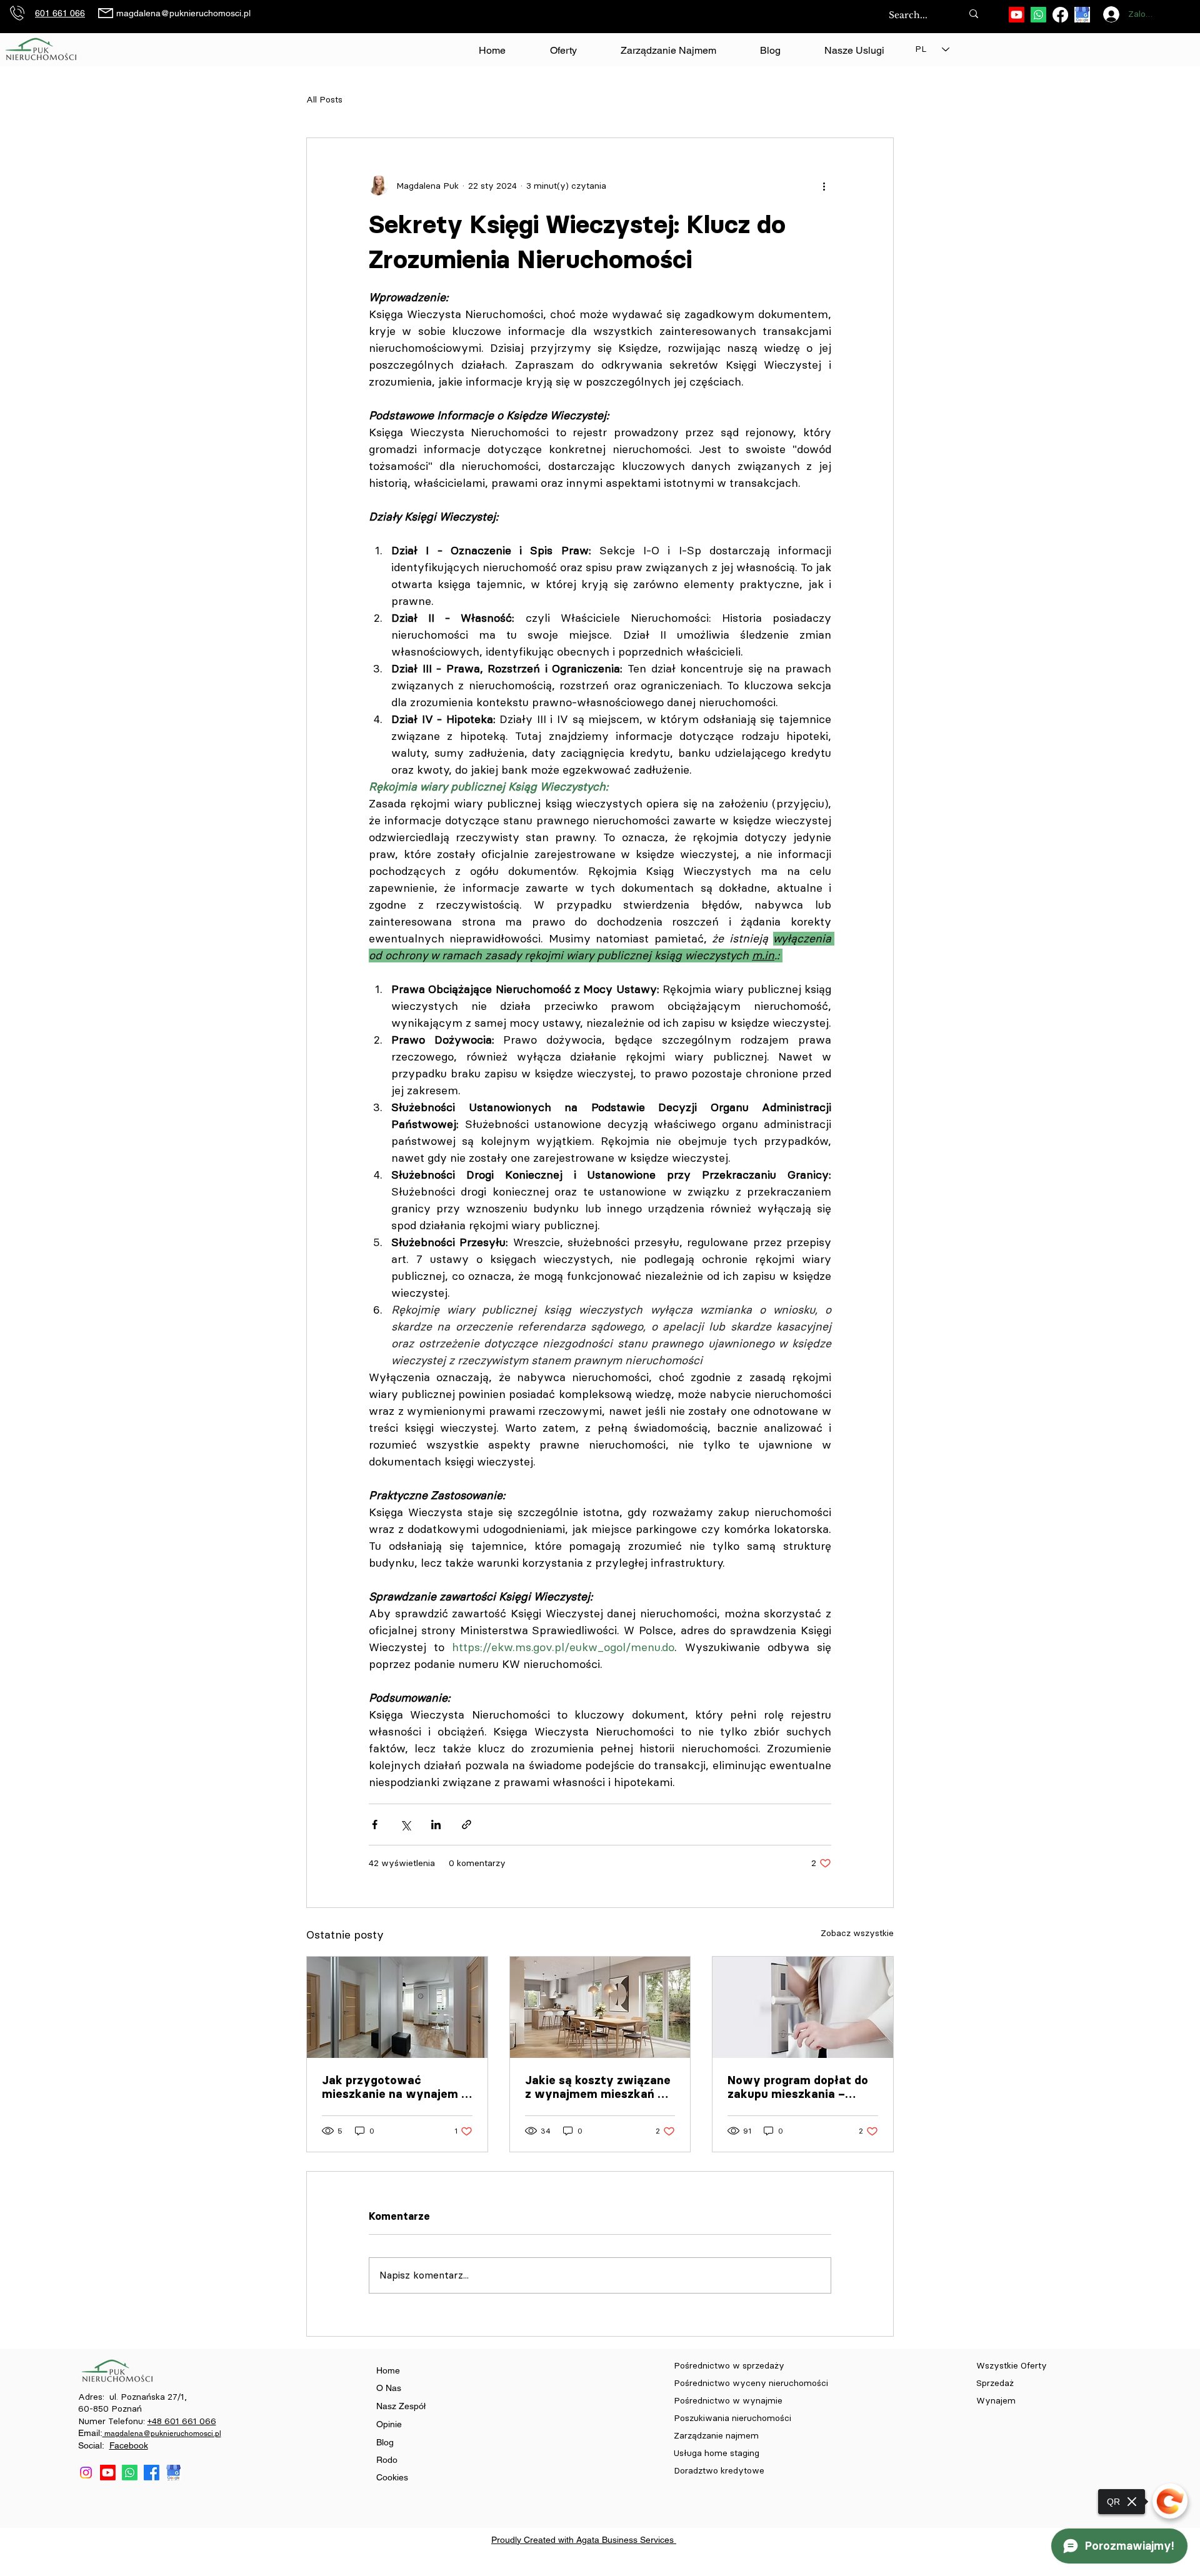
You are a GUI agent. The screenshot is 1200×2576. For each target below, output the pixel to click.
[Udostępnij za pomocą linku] (467, 1825)
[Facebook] (1060, 15)
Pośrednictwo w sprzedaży (729, 2366)
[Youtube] (1017, 15)
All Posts (324, 100)
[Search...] (974, 13)
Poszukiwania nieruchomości (734, 2418)
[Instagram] (86, 2473)
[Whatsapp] (1038, 15)
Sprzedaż (996, 2383)
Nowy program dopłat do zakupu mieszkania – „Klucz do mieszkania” (798, 2087)
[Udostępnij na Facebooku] (375, 1825)
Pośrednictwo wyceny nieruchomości (751, 2383)
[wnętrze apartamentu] (397, 2007)
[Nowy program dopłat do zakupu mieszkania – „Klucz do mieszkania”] (803, 2007)
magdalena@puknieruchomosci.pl (183, 13)
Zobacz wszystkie (857, 1933)
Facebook (129, 2445)
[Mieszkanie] (600, 2007)
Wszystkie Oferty (1012, 2366)
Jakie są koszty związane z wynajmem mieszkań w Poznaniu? (598, 2087)
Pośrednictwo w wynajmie (729, 2401)
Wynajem (996, 2401)
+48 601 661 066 (182, 2421)
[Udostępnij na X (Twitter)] (405, 1825)
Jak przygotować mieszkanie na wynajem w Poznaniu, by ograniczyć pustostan (397, 2087)
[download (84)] (1082, 15)
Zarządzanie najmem (716, 2436)
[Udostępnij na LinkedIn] (436, 1825)
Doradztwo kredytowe (719, 2471)
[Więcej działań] (824, 186)
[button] (854, 51)
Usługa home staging (717, 2453)
